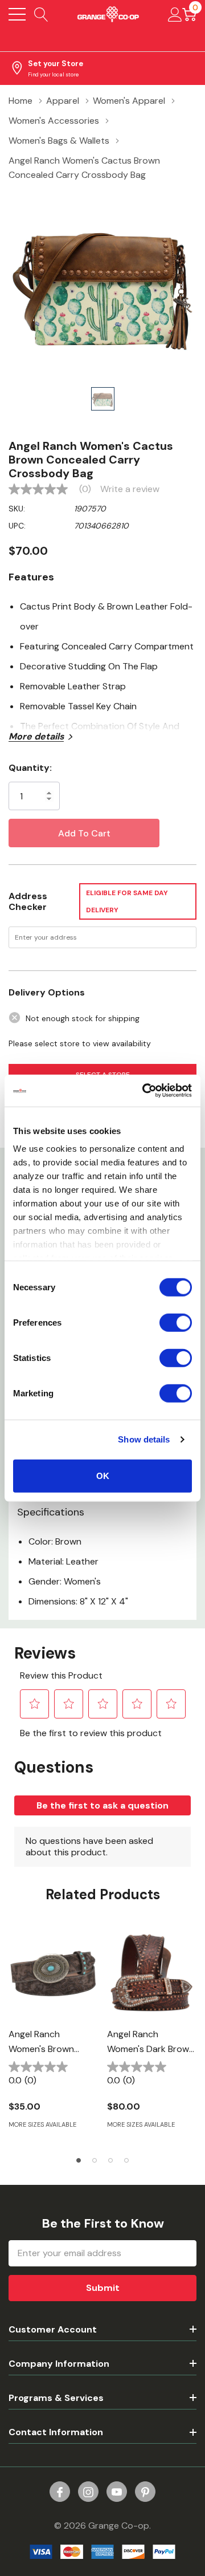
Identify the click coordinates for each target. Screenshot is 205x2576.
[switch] (176, 1322)
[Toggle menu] (17, 14)
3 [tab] (110, 2160)
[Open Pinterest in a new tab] (145, 2492)
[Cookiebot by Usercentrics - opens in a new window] (145, 1091)
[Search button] (41, 14)
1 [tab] (79, 2160)
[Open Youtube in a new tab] (117, 2492)
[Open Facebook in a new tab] (60, 2492)
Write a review (130, 489)
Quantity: (30, 768)
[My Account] (175, 14)
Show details (144, 1439)
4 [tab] (126, 2160)
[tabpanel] (53, 2035)
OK (103, 1475)
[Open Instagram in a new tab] (88, 2492)
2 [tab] (95, 2160)
